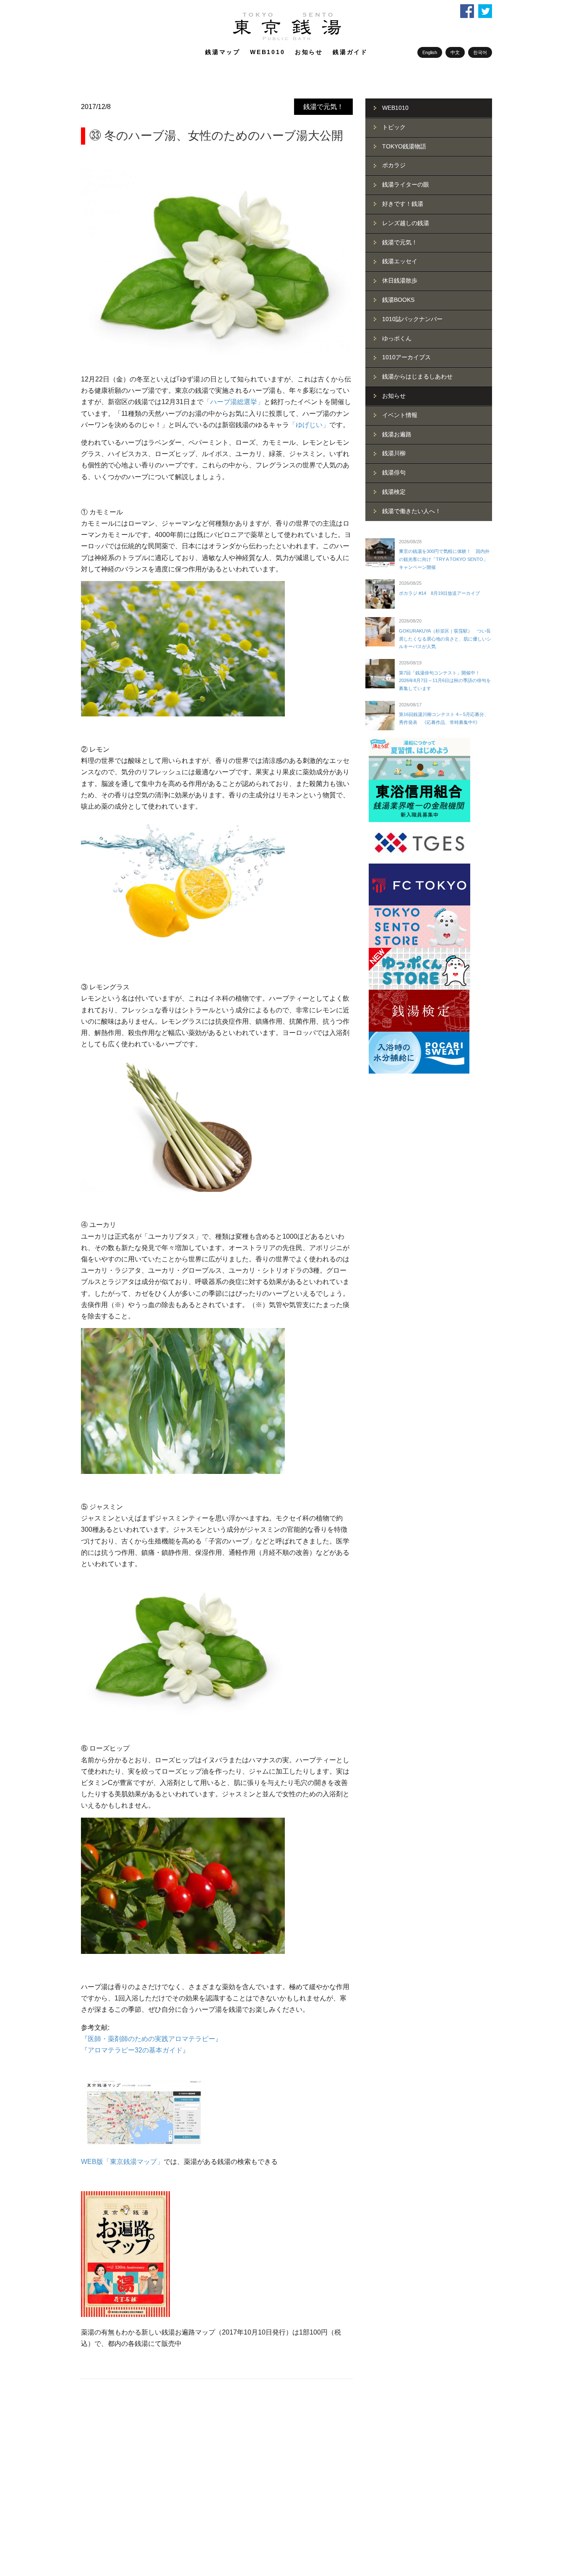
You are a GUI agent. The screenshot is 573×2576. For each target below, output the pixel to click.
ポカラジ (394, 165)
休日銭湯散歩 (400, 280)
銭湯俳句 (394, 472)
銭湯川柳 (394, 453)
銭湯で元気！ (323, 107)
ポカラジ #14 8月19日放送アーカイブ (439, 593)
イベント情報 (400, 415)
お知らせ (309, 52)
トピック (394, 127)
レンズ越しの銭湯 (406, 223)
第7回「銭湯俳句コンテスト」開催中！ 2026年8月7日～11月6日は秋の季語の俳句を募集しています (445, 681)
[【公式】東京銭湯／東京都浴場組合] (287, 39)
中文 (455, 52)
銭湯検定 (394, 492)
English (430, 52)
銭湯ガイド (350, 52)
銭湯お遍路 (397, 434)
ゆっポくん (397, 338)
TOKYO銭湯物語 (404, 146)
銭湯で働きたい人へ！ (412, 511)
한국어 (480, 52)
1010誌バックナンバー (412, 319)
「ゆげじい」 (309, 425)
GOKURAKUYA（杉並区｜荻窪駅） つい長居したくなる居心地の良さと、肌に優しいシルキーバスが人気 (445, 639)
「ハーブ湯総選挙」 (234, 402)
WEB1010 (268, 52)
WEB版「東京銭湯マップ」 (122, 2162)
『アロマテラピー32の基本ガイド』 (135, 2050)
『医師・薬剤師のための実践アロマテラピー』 (151, 2039)
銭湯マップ (223, 52)
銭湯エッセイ (400, 261)
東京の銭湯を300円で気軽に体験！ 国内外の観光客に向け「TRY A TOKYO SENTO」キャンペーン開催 (444, 559)
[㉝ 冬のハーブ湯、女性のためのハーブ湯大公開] (217, 262)
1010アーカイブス (406, 357)
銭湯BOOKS (398, 300)
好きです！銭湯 (403, 204)
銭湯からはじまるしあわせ (417, 376)
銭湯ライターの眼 (406, 184)
